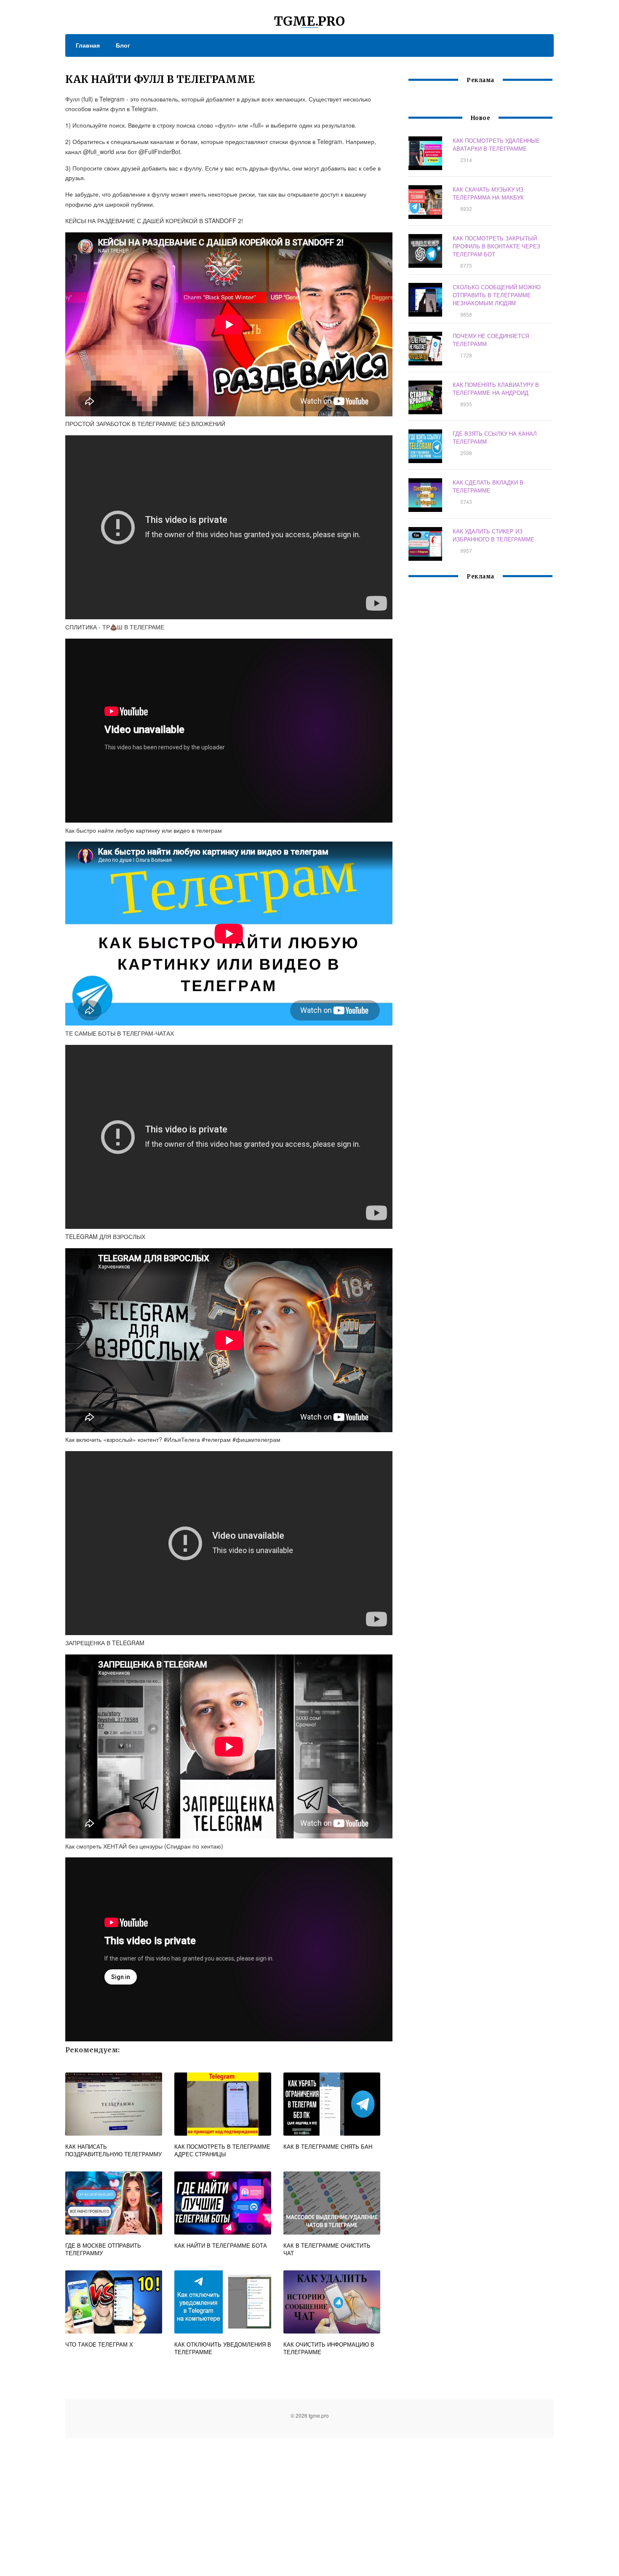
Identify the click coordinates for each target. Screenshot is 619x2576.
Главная (88, 45)
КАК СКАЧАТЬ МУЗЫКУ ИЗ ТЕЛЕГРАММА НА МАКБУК (488, 193)
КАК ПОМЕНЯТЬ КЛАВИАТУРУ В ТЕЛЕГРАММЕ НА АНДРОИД (496, 389)
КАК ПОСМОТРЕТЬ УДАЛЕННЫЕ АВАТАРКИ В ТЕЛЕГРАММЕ (496, 144)
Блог (123, 45)
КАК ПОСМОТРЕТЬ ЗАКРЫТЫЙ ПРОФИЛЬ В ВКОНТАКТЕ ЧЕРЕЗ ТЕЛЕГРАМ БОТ (496, 246)
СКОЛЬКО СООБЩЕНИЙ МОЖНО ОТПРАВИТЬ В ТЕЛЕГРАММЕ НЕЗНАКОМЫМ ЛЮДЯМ (497, 295)
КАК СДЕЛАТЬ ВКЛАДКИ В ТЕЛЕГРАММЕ (488, 486)
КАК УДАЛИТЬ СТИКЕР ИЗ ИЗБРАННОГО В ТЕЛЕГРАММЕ (494, 535)
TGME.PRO (309, 21)
